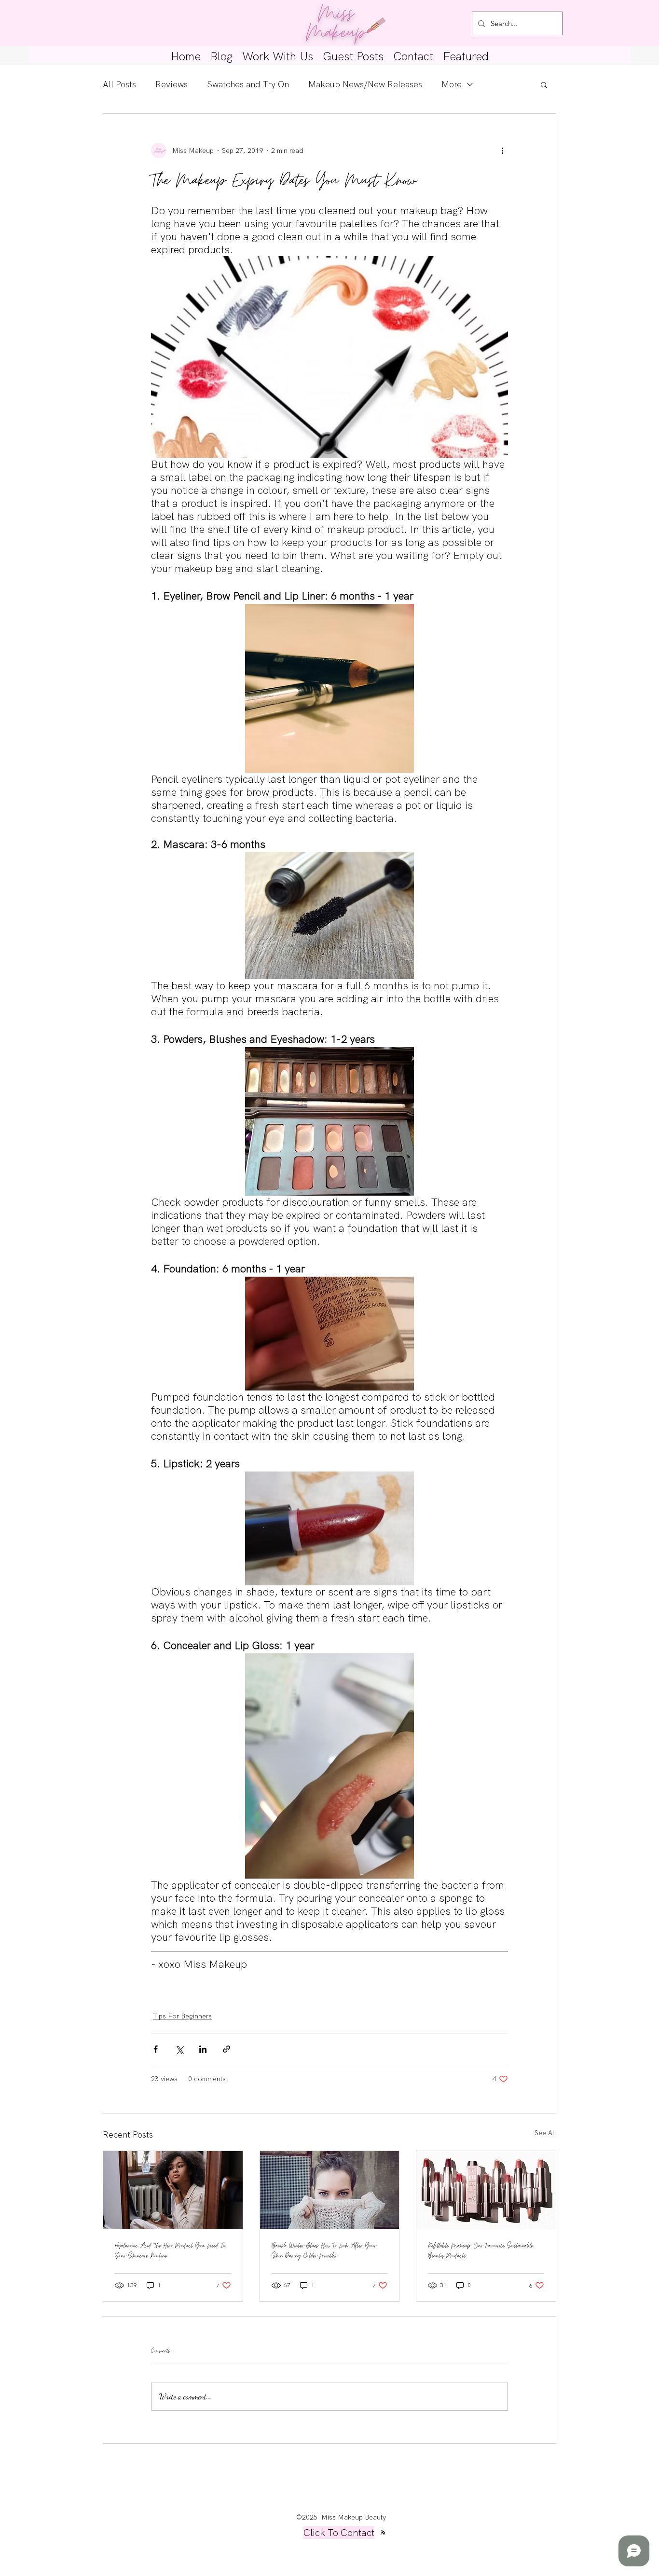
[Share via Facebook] (156, 2049)
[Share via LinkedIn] (203, 2049)
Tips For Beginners (182, 2016)
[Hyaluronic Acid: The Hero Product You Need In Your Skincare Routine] (173, 2190)
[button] (544, 84)
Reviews (172, 84)
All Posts (119, 84)
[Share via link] (227, 2049)
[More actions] (502, 150)
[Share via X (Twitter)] (179, 2049)
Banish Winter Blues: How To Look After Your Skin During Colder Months (324, 2251)
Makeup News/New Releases (365, 84)
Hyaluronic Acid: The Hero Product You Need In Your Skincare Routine (170, 2251)
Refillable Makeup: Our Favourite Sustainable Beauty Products (481, 2251)
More (452, 84)
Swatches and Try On (248, 84)
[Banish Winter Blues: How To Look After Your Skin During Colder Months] (330, 2190)
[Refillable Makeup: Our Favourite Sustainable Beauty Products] (486, 2190)
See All (545, 2133)
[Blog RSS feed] (383, 2533)
